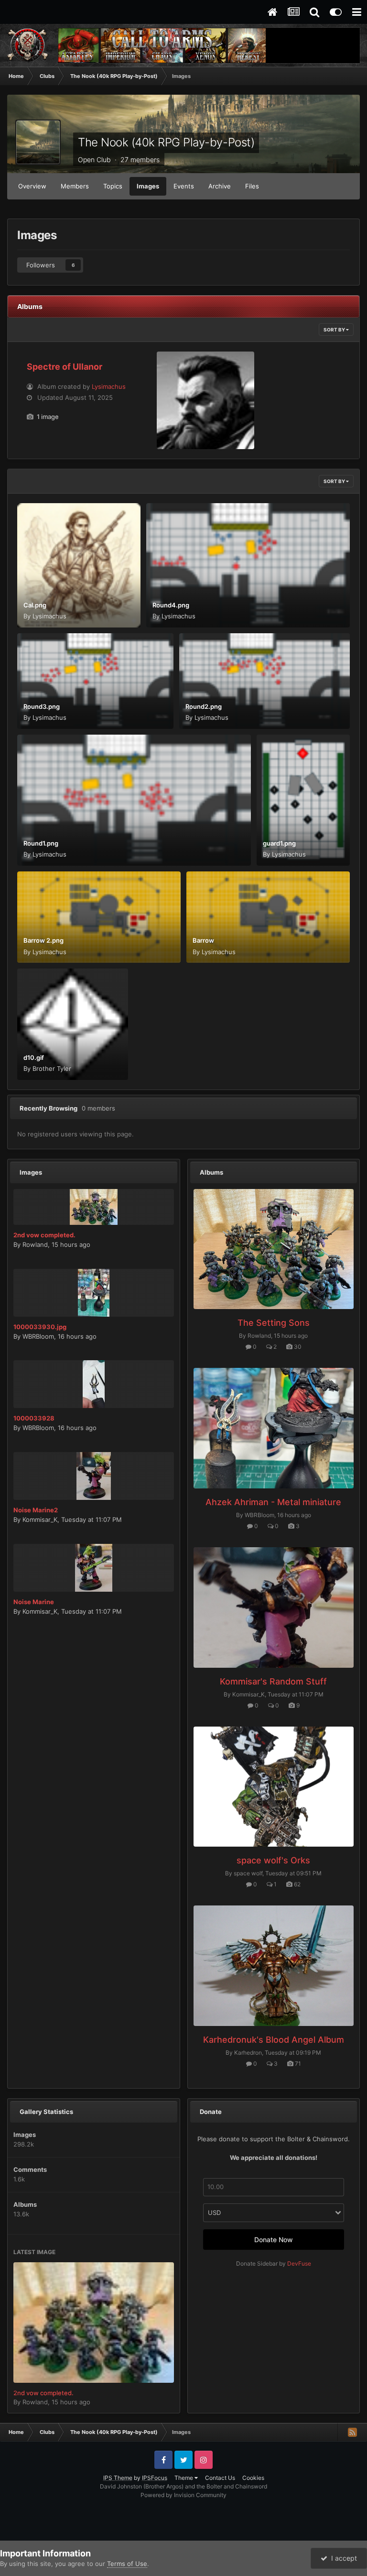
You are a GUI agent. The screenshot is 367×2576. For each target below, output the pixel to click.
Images (148, 186)
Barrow (203, 940)
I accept (342, 2558)
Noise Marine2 (36, 1510)
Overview (32, 186)
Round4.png (171, 605)
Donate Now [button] (274, 2240)
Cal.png (35, 605)
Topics (113, 186)
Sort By (335, 330)
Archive (220, 186)
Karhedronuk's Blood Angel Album (274, 2040)
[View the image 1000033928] (94, 1384)
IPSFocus (155, 2478)
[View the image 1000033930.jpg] (94, 1293)
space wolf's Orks (273, 1860)
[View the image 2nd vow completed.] (94, 1207)
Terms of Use (127, 2564)
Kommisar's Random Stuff (273, 1681)
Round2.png (204, 706)
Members (75, 186)
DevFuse (299, 2263)
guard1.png (279, 843)
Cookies (253, 2478)
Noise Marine (34, 1602)
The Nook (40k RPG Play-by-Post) (166, 142)
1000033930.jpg (40, 1327)
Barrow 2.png (43, 940)
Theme (184, 2478)
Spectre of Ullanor (65, 367)
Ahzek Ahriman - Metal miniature (273, 1502)
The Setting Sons (274, 1323)
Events (184, 186)
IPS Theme (118, 2478)
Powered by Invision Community (183, 2495)
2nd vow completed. (44, 1235)
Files (252, 186)
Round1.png (41, 843)
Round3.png (42, 706)
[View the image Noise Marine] (94, 1568)
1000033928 (34, 1418)
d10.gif (34, 1057)
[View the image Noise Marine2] (94, 1476)
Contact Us (220, 2478)
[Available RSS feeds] (352, 2432)
